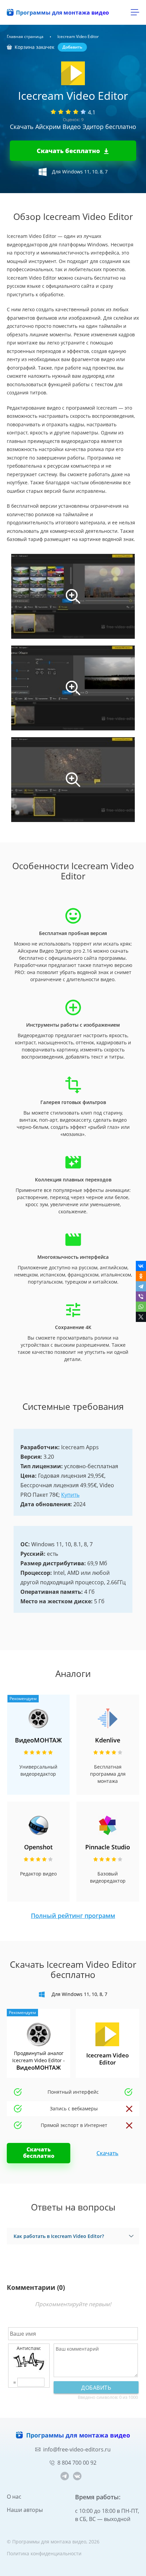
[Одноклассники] (141, 1276)
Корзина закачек (34, 47)
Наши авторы (25, 2510)
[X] (141, 1317)
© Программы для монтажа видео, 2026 (53, 2542)
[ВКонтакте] (141, 1266)
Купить (70, 1495)
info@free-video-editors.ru (77, 2449)
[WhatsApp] (141, 1307)
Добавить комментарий (96, 2389)
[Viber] (141, 1296)
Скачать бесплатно (68, 151)
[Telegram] (141, 1286)
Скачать (107, 2153)
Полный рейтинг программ (73, 1916)
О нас (14, 2497)
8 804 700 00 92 (77, 2463)
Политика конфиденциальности (44, 2553)
